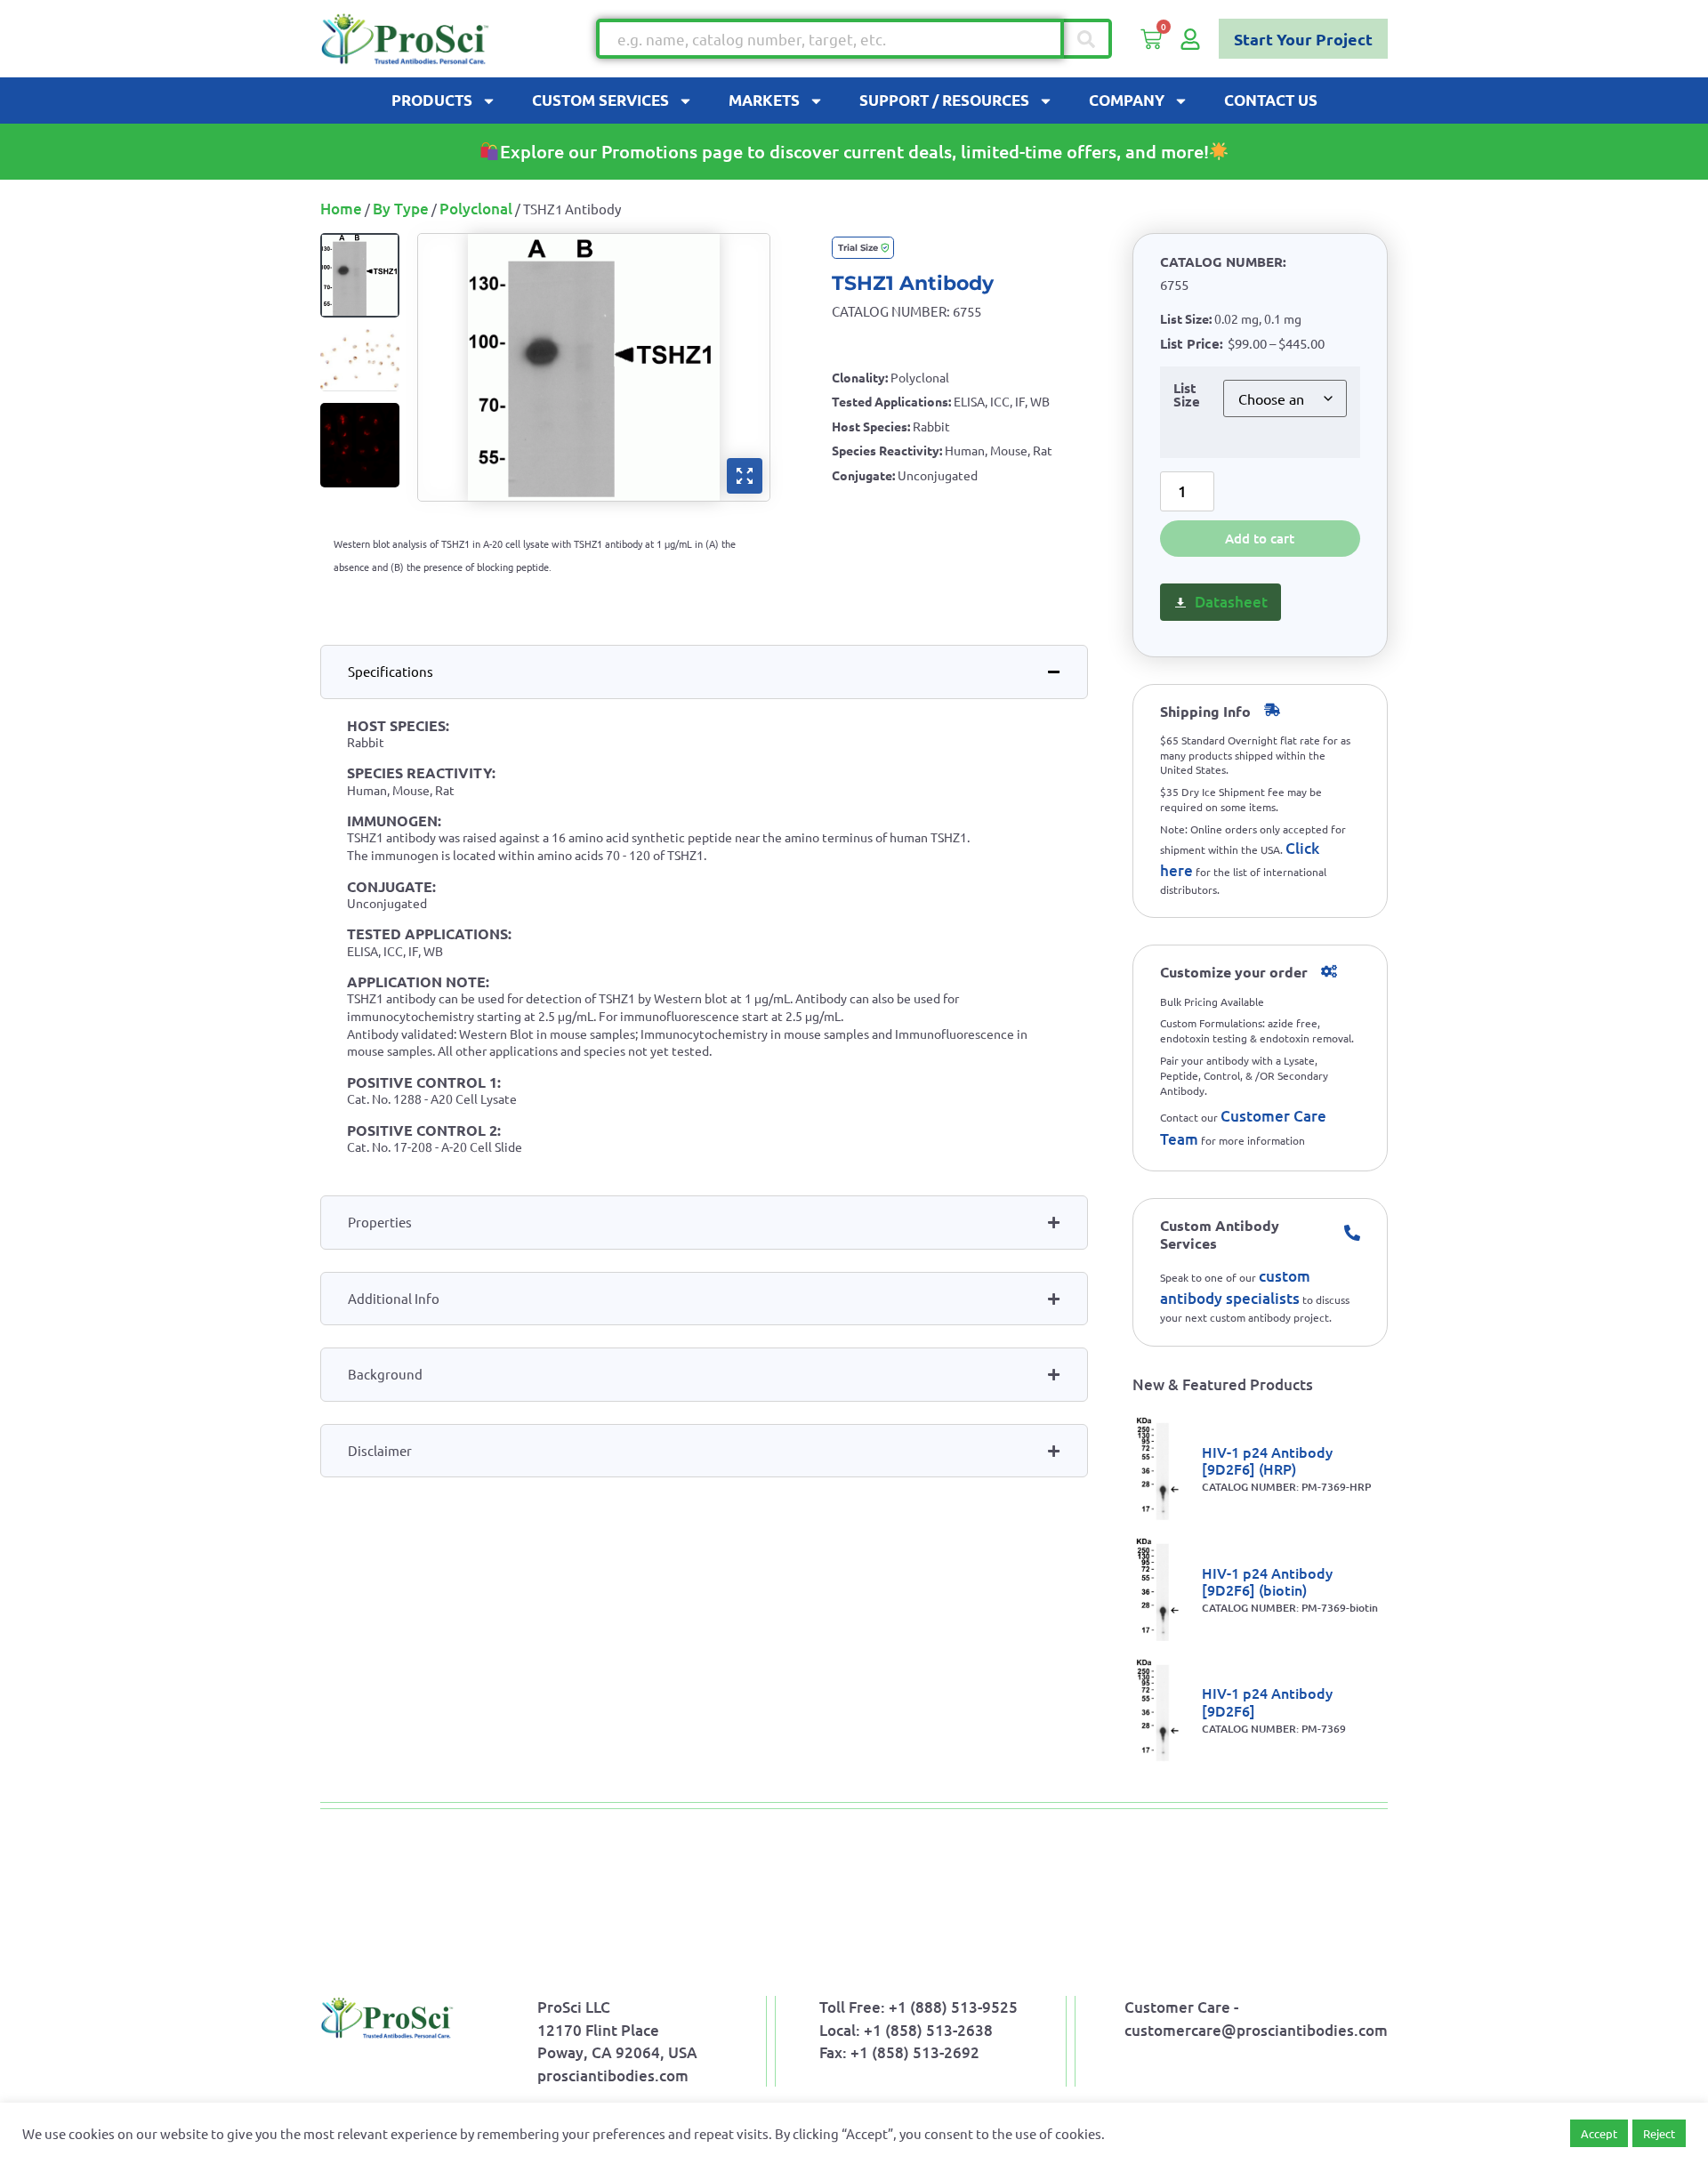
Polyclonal (476, 209)
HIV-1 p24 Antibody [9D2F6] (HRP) (1267, 1460)
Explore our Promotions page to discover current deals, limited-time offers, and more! (854, 151)
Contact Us (1271, 100)
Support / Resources (944, 100)
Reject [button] (1659, 2133)
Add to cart (1260, 538)
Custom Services (600, 100)
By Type (401, 209)
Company (1127, 100)
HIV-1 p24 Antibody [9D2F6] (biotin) (1267, 1581)
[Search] (1088, 39)
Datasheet (1231, 602)
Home (341, 209)
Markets (764, 100)
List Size (1187, 395)
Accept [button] (1599, 2133)
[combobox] (830, 39)
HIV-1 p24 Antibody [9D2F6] (1267, 1701)
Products (432, 100)
